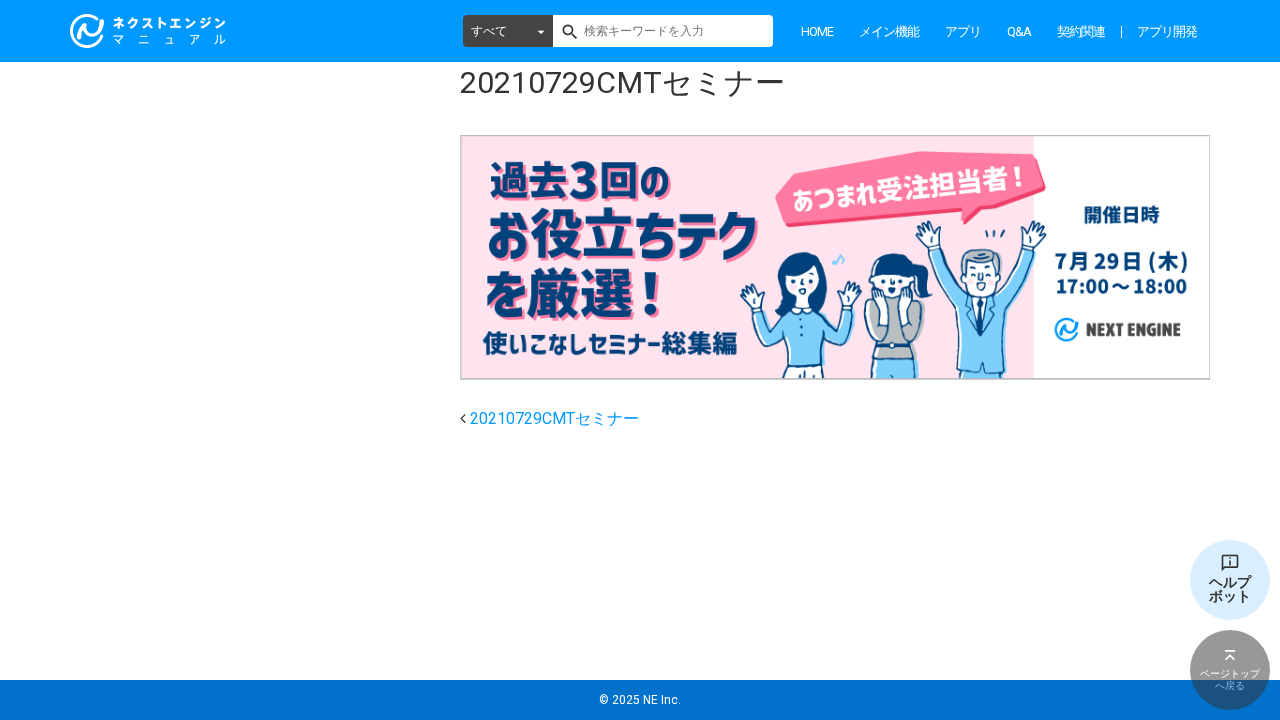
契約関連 (1081, 31)
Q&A (1019, 31)
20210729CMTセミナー (554, 418)
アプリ (963, 31)
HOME (817, 31)
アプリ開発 (1167, 31)
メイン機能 (889, 31)
